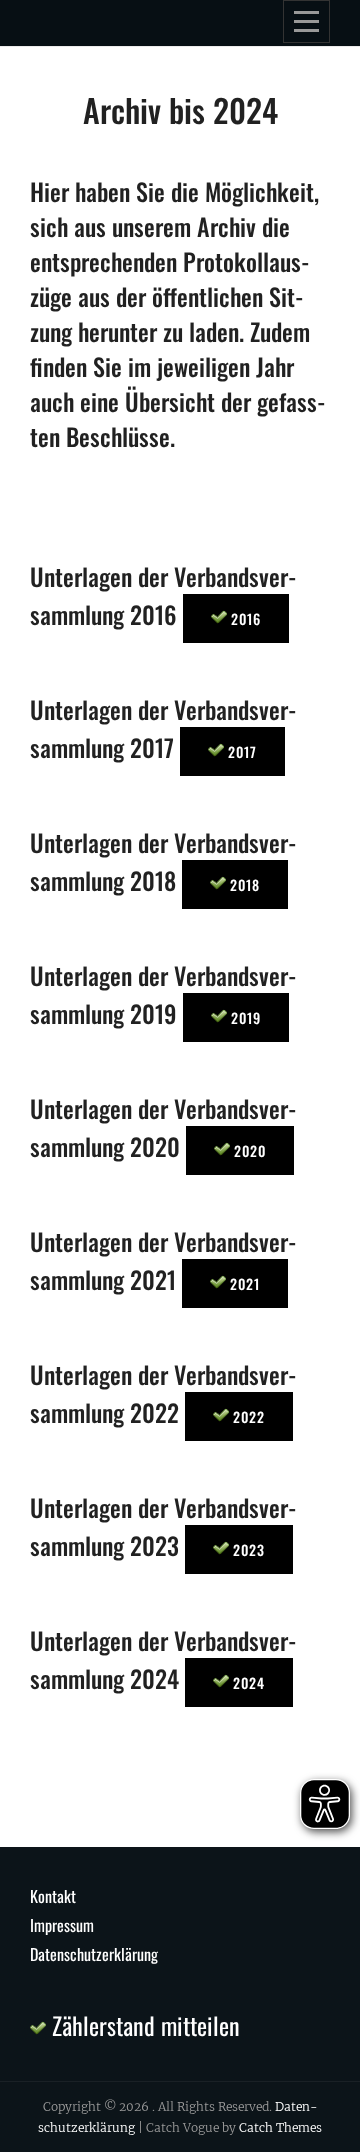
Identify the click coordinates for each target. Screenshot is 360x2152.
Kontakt (53, 1896)
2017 (240, 751)
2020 (248, 1150)
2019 (244, 1017)
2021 (243, 1283)
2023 (247, 1549)
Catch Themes (280, 2127)
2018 (243, 884)
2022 (247, 1416)
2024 (247, 1682)
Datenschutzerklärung (94, 1954)
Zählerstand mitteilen (143, 2025)
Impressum (62, 1925)
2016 (244, 618)
